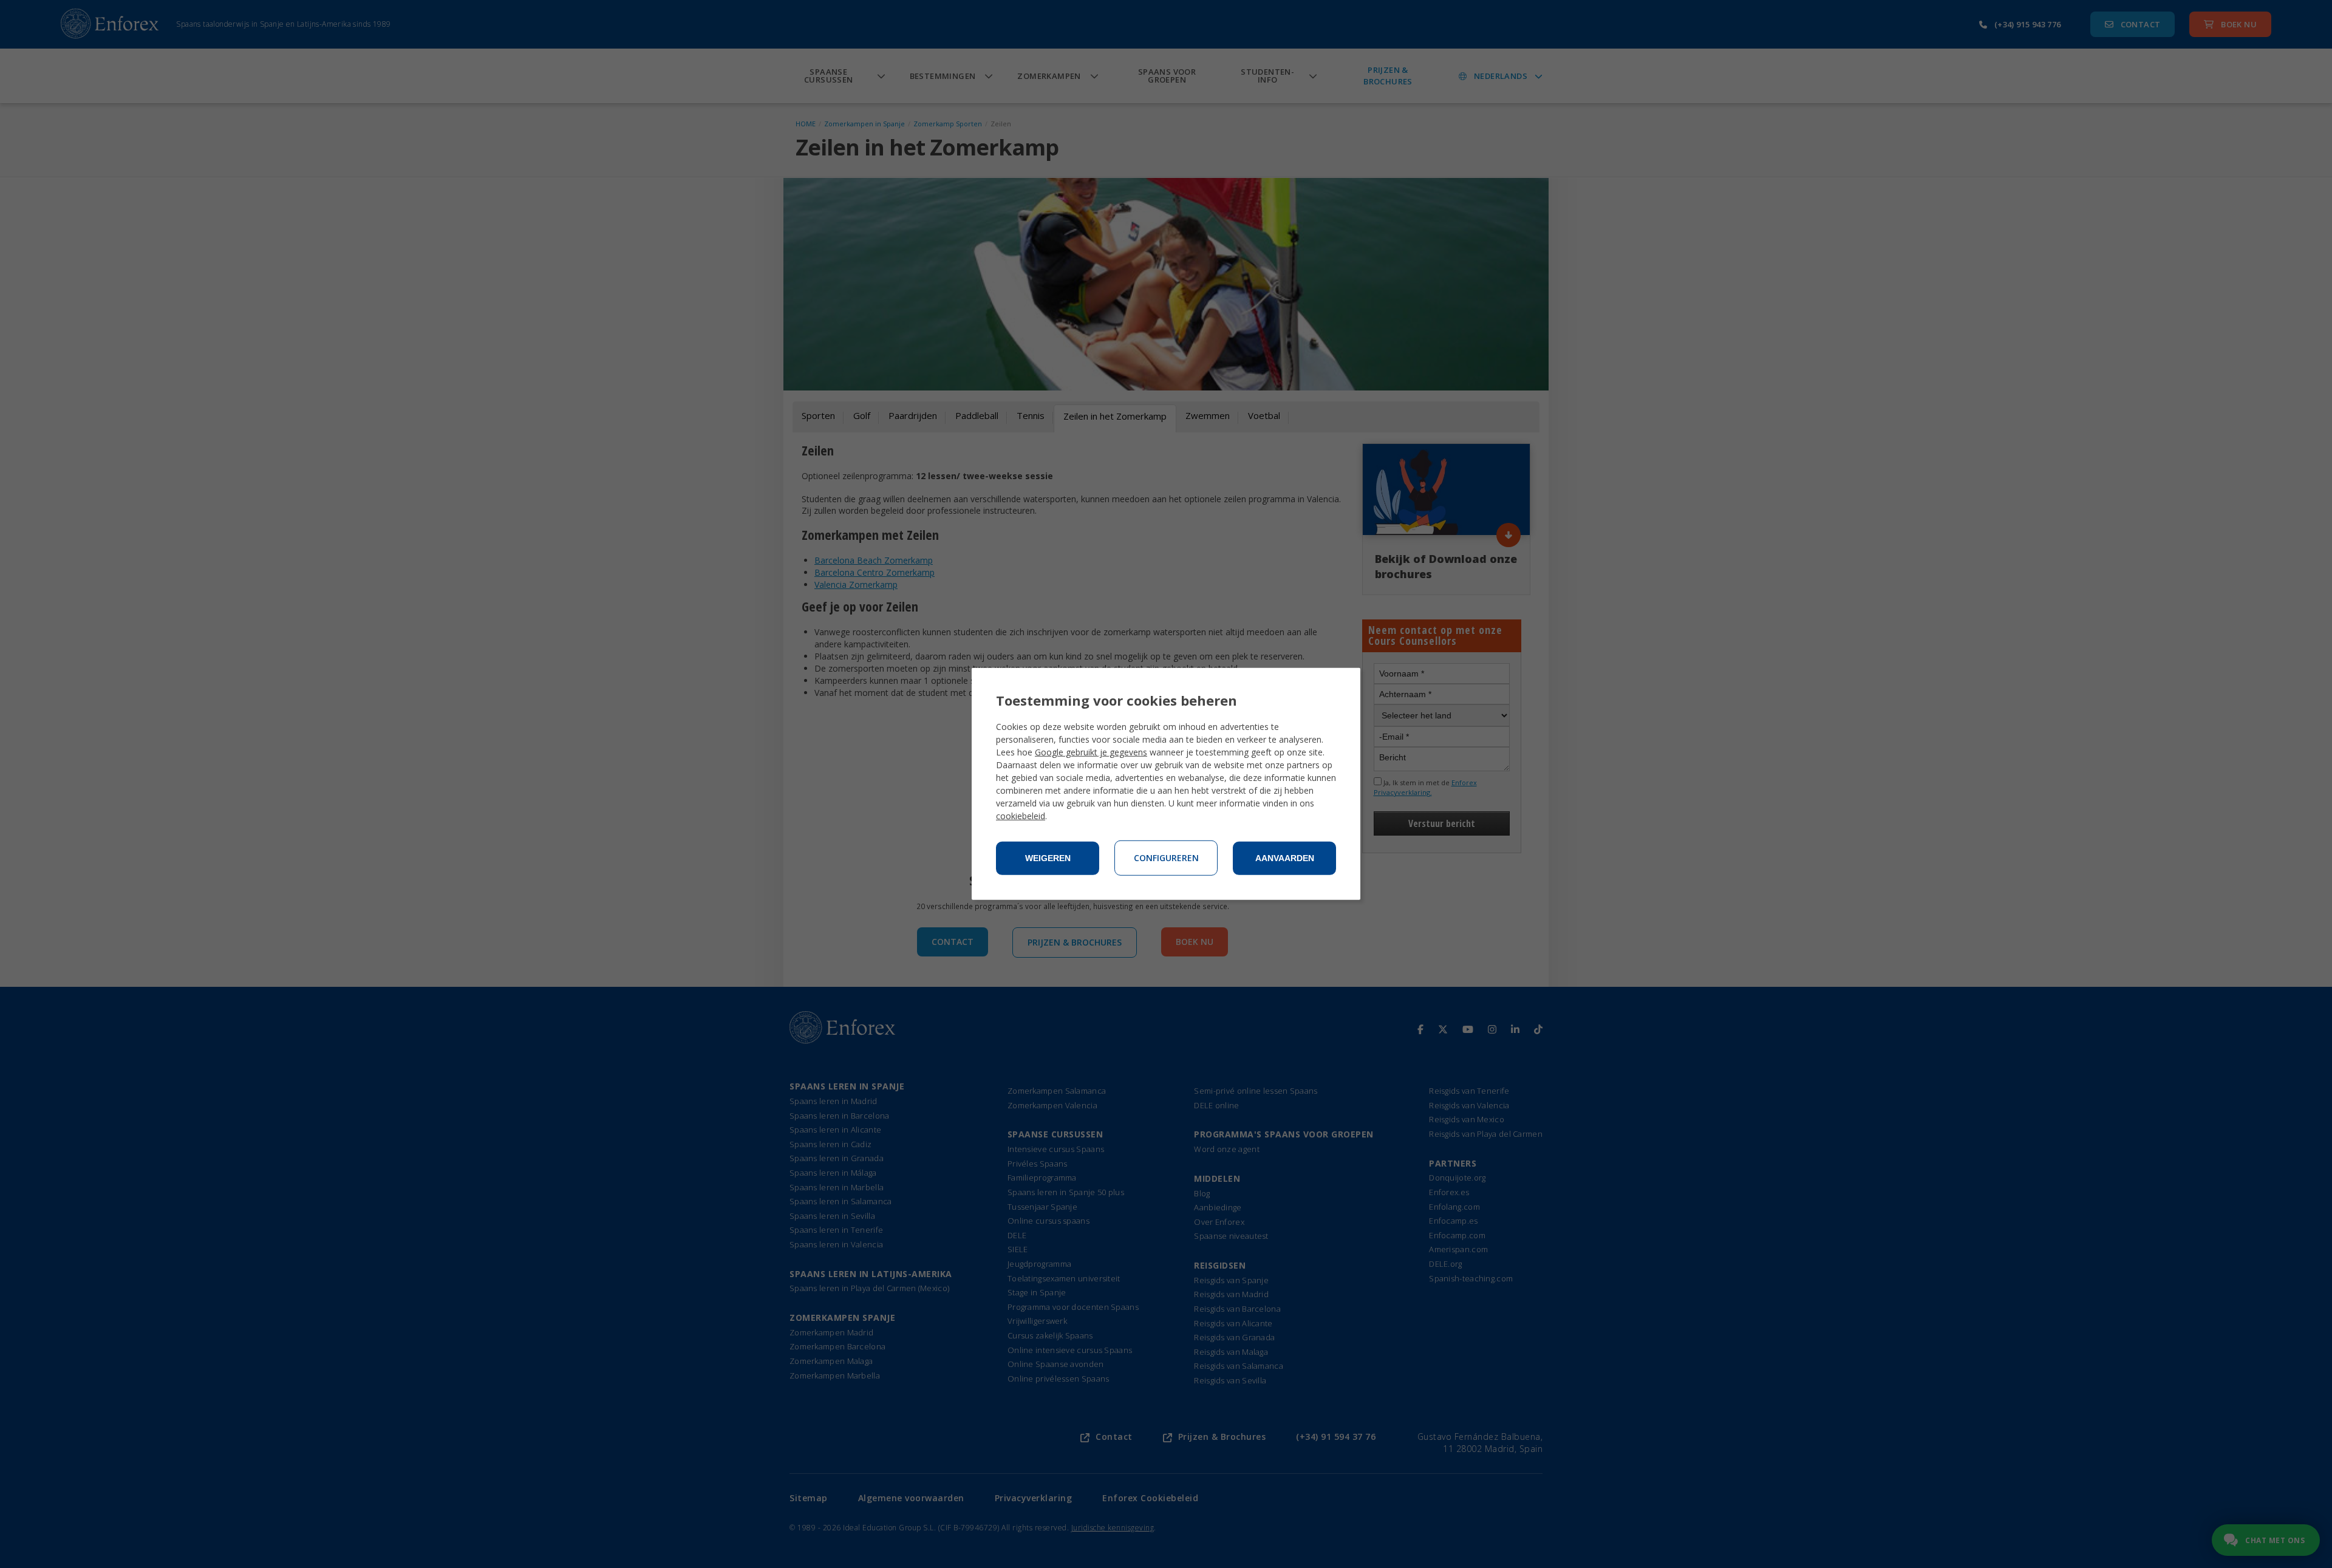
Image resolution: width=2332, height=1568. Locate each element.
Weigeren (1048, 858)
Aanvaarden (1285, 858)
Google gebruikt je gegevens (1091, 752)
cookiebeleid (1021, 816)
